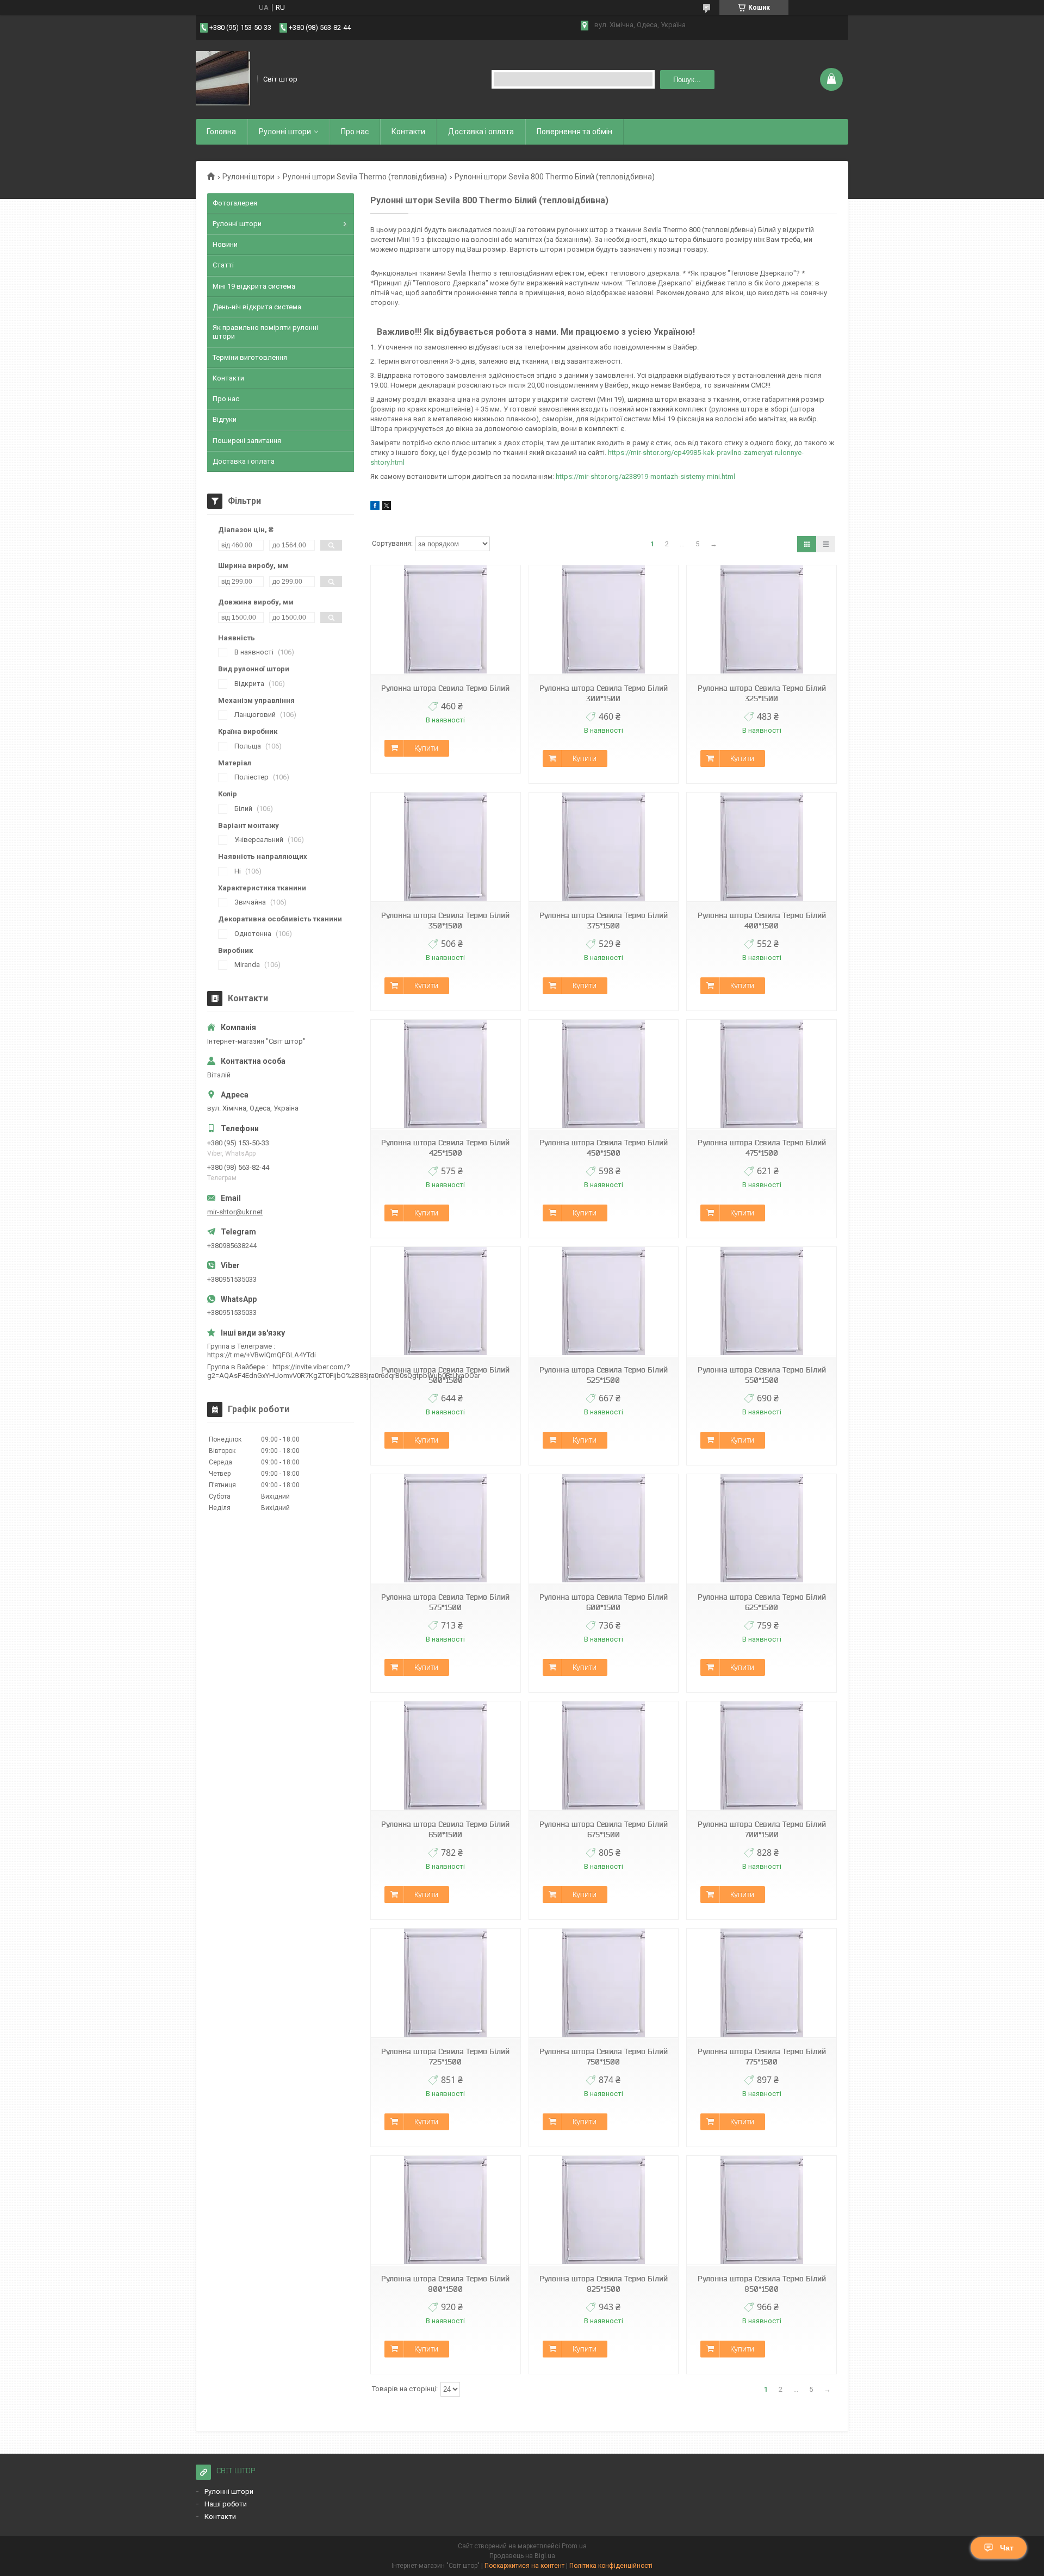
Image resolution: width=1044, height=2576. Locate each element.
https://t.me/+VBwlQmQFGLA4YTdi (262, 1355)
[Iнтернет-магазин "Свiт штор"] (223, 79)
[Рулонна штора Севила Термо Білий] (445, 620)
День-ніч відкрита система (257, 307)
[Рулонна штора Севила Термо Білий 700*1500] (761, 1756)
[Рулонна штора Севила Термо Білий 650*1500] (445, 1756)
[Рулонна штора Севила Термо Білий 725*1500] (445, 1983)
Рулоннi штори (285, 132)
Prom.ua (574, 2546)
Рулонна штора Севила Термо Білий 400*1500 (762, 921)
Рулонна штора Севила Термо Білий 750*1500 (604, 2057)
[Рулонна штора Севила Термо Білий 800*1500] (445, 2210)
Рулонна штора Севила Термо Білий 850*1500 (762, 2284)
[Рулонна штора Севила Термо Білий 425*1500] (445, 1074)
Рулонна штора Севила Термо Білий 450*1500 (604, 1148)
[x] (387, 507)
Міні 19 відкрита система (254, 286)
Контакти (408, 132)
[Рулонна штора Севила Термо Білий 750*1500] (604, 1983)
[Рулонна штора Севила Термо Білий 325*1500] (761, 620)
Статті (223, 265)
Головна (221, 132)
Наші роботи (226, 2504)
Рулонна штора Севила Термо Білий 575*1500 (445, 1602)
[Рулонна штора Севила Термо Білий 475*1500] (761, 1074)
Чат (1007, 2548)
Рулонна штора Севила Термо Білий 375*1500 (604, 921)
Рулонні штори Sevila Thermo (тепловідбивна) (365, 177)
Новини (225, 244)
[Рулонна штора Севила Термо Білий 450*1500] (604, 1074)
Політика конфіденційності (611, 2566)
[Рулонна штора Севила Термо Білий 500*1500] (445, 1302)
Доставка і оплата (481, 132)
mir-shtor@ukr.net (235, 1212)
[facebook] (375, 507)
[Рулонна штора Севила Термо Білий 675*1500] (604, 1756)
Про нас (355, 132)
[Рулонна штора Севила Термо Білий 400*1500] (761, 847)
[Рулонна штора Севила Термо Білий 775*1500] (761, 1983)
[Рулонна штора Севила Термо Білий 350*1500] (445, 847)
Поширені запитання (247, 441)
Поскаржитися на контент (524, 2566)
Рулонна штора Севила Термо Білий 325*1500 (762, 693)
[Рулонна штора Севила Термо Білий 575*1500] (445, 1529)
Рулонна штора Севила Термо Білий (445, 688)
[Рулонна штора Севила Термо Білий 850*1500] (761, 2210)
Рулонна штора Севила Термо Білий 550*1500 (762, 1375)
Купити (426, 748)
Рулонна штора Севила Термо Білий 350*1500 (445, 921)
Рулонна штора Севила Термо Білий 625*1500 (762, 1602)
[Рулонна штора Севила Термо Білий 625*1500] (761, 1529)
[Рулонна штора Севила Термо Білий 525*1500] (604, 1302)
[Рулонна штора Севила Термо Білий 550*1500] (761, 1302)
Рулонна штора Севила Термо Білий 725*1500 (445, 2057)
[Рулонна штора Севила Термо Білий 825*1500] (604, 2210)
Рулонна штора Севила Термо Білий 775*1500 (762, 2057)
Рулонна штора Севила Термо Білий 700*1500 (762, 1829)
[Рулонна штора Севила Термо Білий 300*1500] (604, 620)
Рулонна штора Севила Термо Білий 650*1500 (445, 1829)
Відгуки (225, 419)
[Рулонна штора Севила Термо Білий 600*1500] (604, 1529)
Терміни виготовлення (250, 357)
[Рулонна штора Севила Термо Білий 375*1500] (604, 847)
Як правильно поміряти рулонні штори (265, 332)
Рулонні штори (248, 177)
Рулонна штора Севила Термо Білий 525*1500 (604, 1375)
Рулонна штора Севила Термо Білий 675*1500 (604, 1829)
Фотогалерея (235, 203)
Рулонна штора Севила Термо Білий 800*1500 (445, 2284)
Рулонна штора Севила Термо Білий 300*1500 (604, 693)
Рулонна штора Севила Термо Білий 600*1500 (604, 1602)
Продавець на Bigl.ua (522, 2556)
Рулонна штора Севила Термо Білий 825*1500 (604, 2284)
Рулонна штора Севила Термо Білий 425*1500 (445, 1148)
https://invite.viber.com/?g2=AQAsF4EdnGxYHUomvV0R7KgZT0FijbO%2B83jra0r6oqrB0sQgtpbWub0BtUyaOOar (344, 1371)
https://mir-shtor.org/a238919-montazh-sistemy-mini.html (645, 476)
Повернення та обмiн (574, 132)
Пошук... (687, 80)
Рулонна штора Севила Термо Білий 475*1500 (762, 1148)
